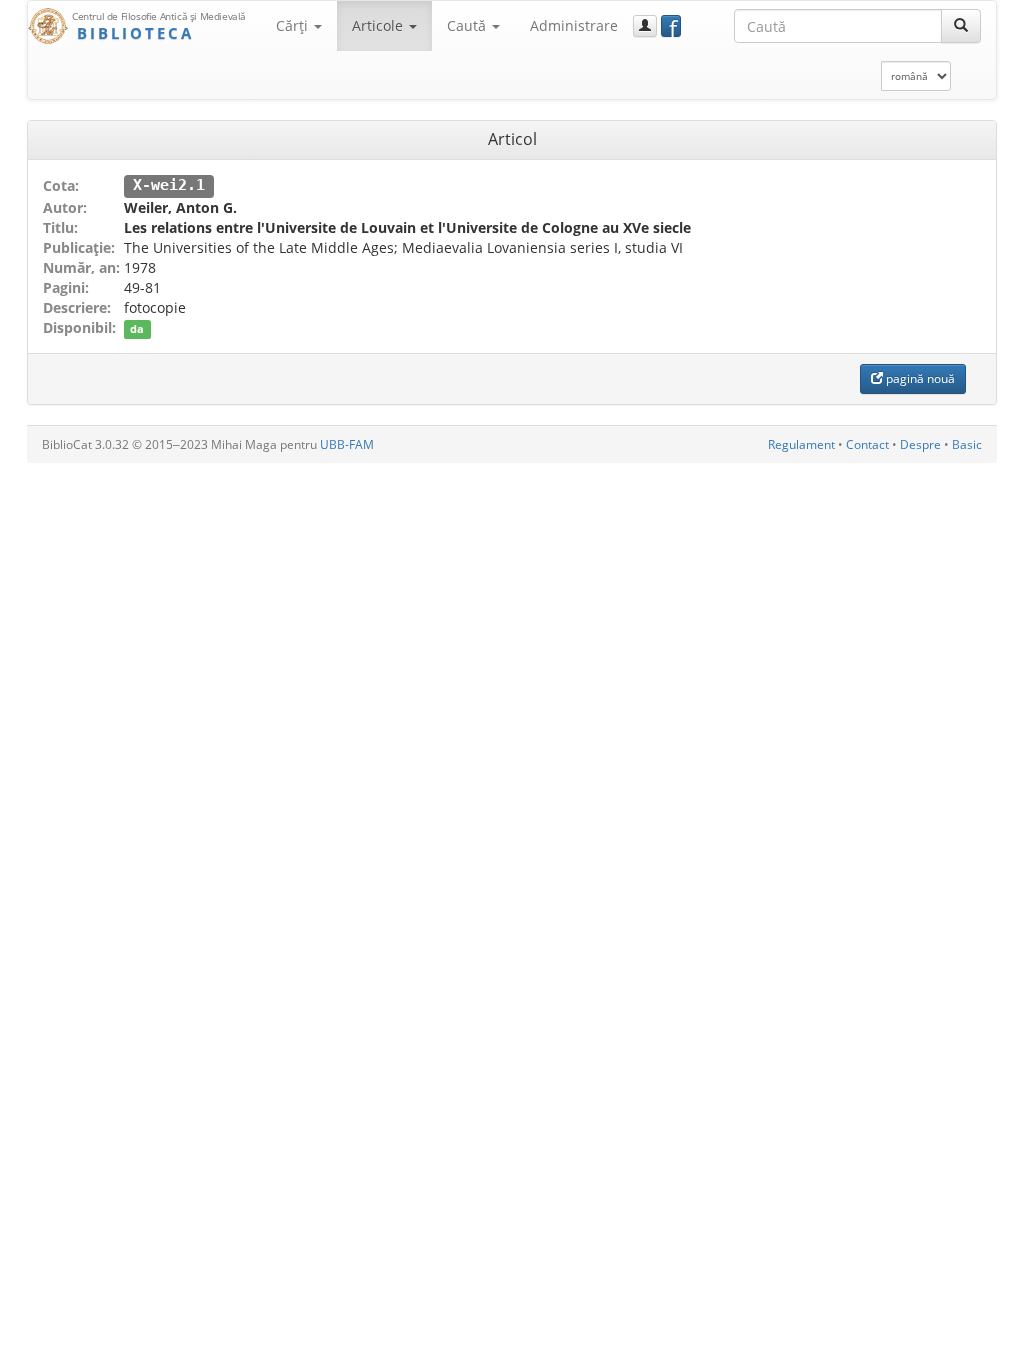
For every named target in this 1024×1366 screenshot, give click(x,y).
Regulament (801, 444)
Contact (867, 444)
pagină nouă (919, 378)
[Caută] (961, 26)
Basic (967, 444)
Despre (920, 444)
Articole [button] (379, 25)
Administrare (574, 25)
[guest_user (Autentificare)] (645, 26)
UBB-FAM (347, 444)
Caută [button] (468, 25)
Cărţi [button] (294, 25)
